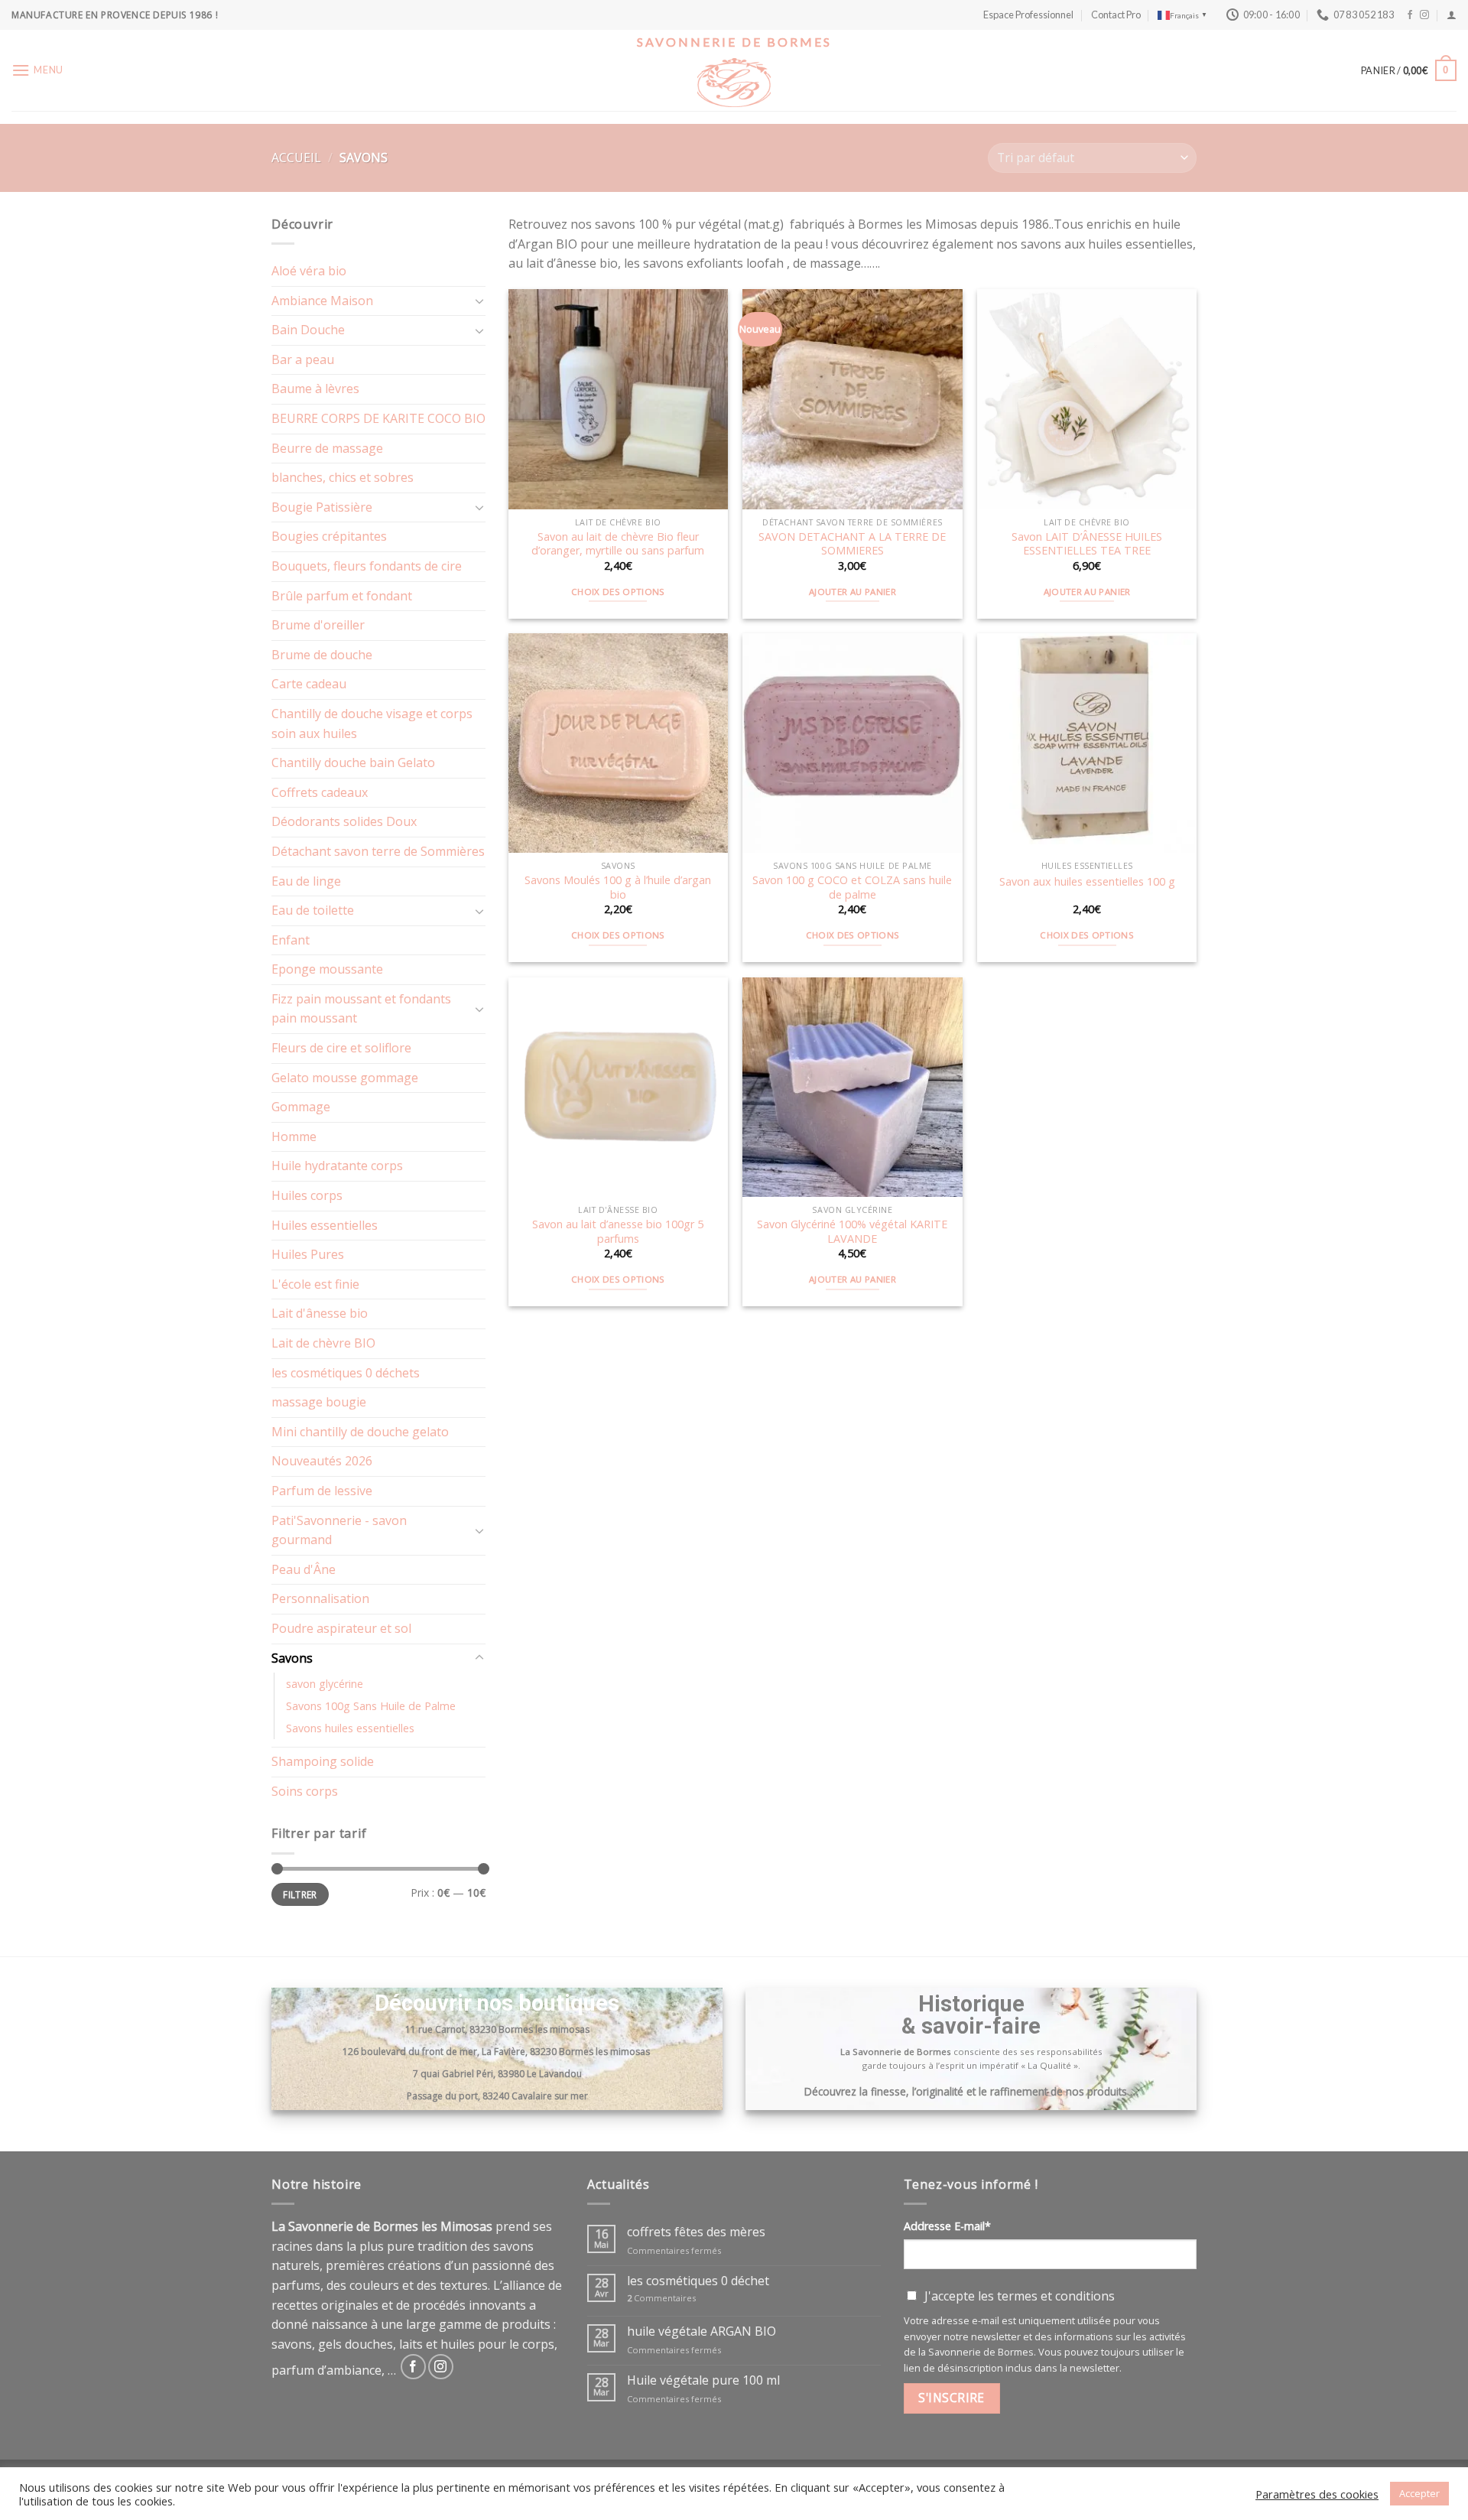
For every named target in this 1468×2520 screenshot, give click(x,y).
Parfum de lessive (322, 1491)
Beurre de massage (327, 448)
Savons (292, 1658)
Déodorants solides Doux (344, 821)
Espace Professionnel (1028, 15)
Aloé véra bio (309, 271)
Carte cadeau (309, 684)
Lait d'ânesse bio (320, 1313)
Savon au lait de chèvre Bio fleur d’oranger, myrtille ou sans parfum (618, 544)
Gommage (301, 1107)
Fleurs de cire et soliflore (341, 1048)
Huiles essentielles (325, 1225)
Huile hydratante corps (337, 1166)
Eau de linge (306, 881)
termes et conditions (1056, 2296)
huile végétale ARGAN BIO (702, 2331)
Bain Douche (308, 330)
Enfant (291, 940)
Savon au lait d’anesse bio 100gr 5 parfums (618, 1232)
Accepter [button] (1419, 2493)
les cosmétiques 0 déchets (346, 1373)
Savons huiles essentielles (350, 1728)
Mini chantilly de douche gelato (360, 1432)
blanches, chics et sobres (343, 477)
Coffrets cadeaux (320, 792)
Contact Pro (1116, 15)
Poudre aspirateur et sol (341, 1628)
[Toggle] (479, 301)
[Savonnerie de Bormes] (734, 83)
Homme (294, 1136)
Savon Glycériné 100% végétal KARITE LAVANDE (852, 1232)
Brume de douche (322, 655)
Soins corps (305, 1791)
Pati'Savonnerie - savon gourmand (339, 1530)
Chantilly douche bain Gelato (353, 763)
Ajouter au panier (853, 592)
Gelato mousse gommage (345, 1078)
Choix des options (618, 592)
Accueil (296, 158)
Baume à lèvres (315, 389)
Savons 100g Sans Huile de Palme (371, 1706)
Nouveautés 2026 (322, 1461)
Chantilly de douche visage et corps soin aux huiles (372, 723)
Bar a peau (303, 359)
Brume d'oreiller (318, 625)
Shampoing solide (323, 1761)
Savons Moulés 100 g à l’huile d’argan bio (618, 888)
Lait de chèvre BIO (323, 1343)
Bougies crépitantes (329, 536)
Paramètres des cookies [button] (1317, 2494)
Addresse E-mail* (947, 2226)
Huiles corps (307, 1195)
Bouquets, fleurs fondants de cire (367, 566)
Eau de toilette (313, 910)
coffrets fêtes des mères (696, 2232)
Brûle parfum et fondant (342, 596)
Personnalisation (320, 1598)
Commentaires (661, 2299)
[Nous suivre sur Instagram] (1424, 15)
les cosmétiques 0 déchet (698, 2281)
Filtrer (300, 1894)
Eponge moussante (327, 969)
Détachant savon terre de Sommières (378, 851)
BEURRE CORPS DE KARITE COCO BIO (378, 418)
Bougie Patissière (322, 507)
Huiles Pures (308, 1254)
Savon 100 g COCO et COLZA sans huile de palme (852, 888)
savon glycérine (325, 1684)
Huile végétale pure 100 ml (703, 2380)
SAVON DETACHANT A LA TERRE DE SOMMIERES (852, 544)
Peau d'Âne (304, 1569)
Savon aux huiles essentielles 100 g (1087, 882)
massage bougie (319, 1402)
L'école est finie (315, 1284)
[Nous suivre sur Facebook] (1410, 15)
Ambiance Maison (322, 301)
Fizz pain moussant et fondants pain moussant (361, 1009)
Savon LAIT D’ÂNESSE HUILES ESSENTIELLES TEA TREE (1087, 544)
